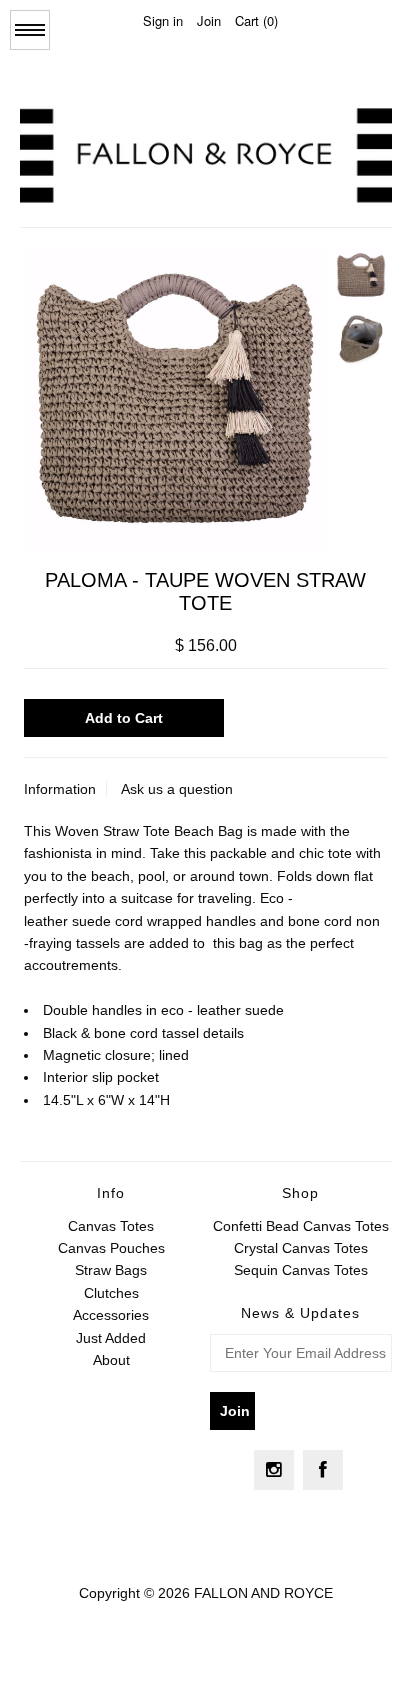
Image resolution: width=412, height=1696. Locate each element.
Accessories (111, 1315)
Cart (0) (256, 20)
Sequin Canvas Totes (301, 1270)
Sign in (163, 20)
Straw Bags (111, 1270)
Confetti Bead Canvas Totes (301, 1226)
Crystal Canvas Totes (301, 1248)
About (111, 1360)
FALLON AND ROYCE (263, 1593)
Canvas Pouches (111, 1248)
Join (209, 20)
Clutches (111, 1293)
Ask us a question (177, 789)
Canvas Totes (111, 1226)
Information (60, 789)
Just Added (111, 1338)
